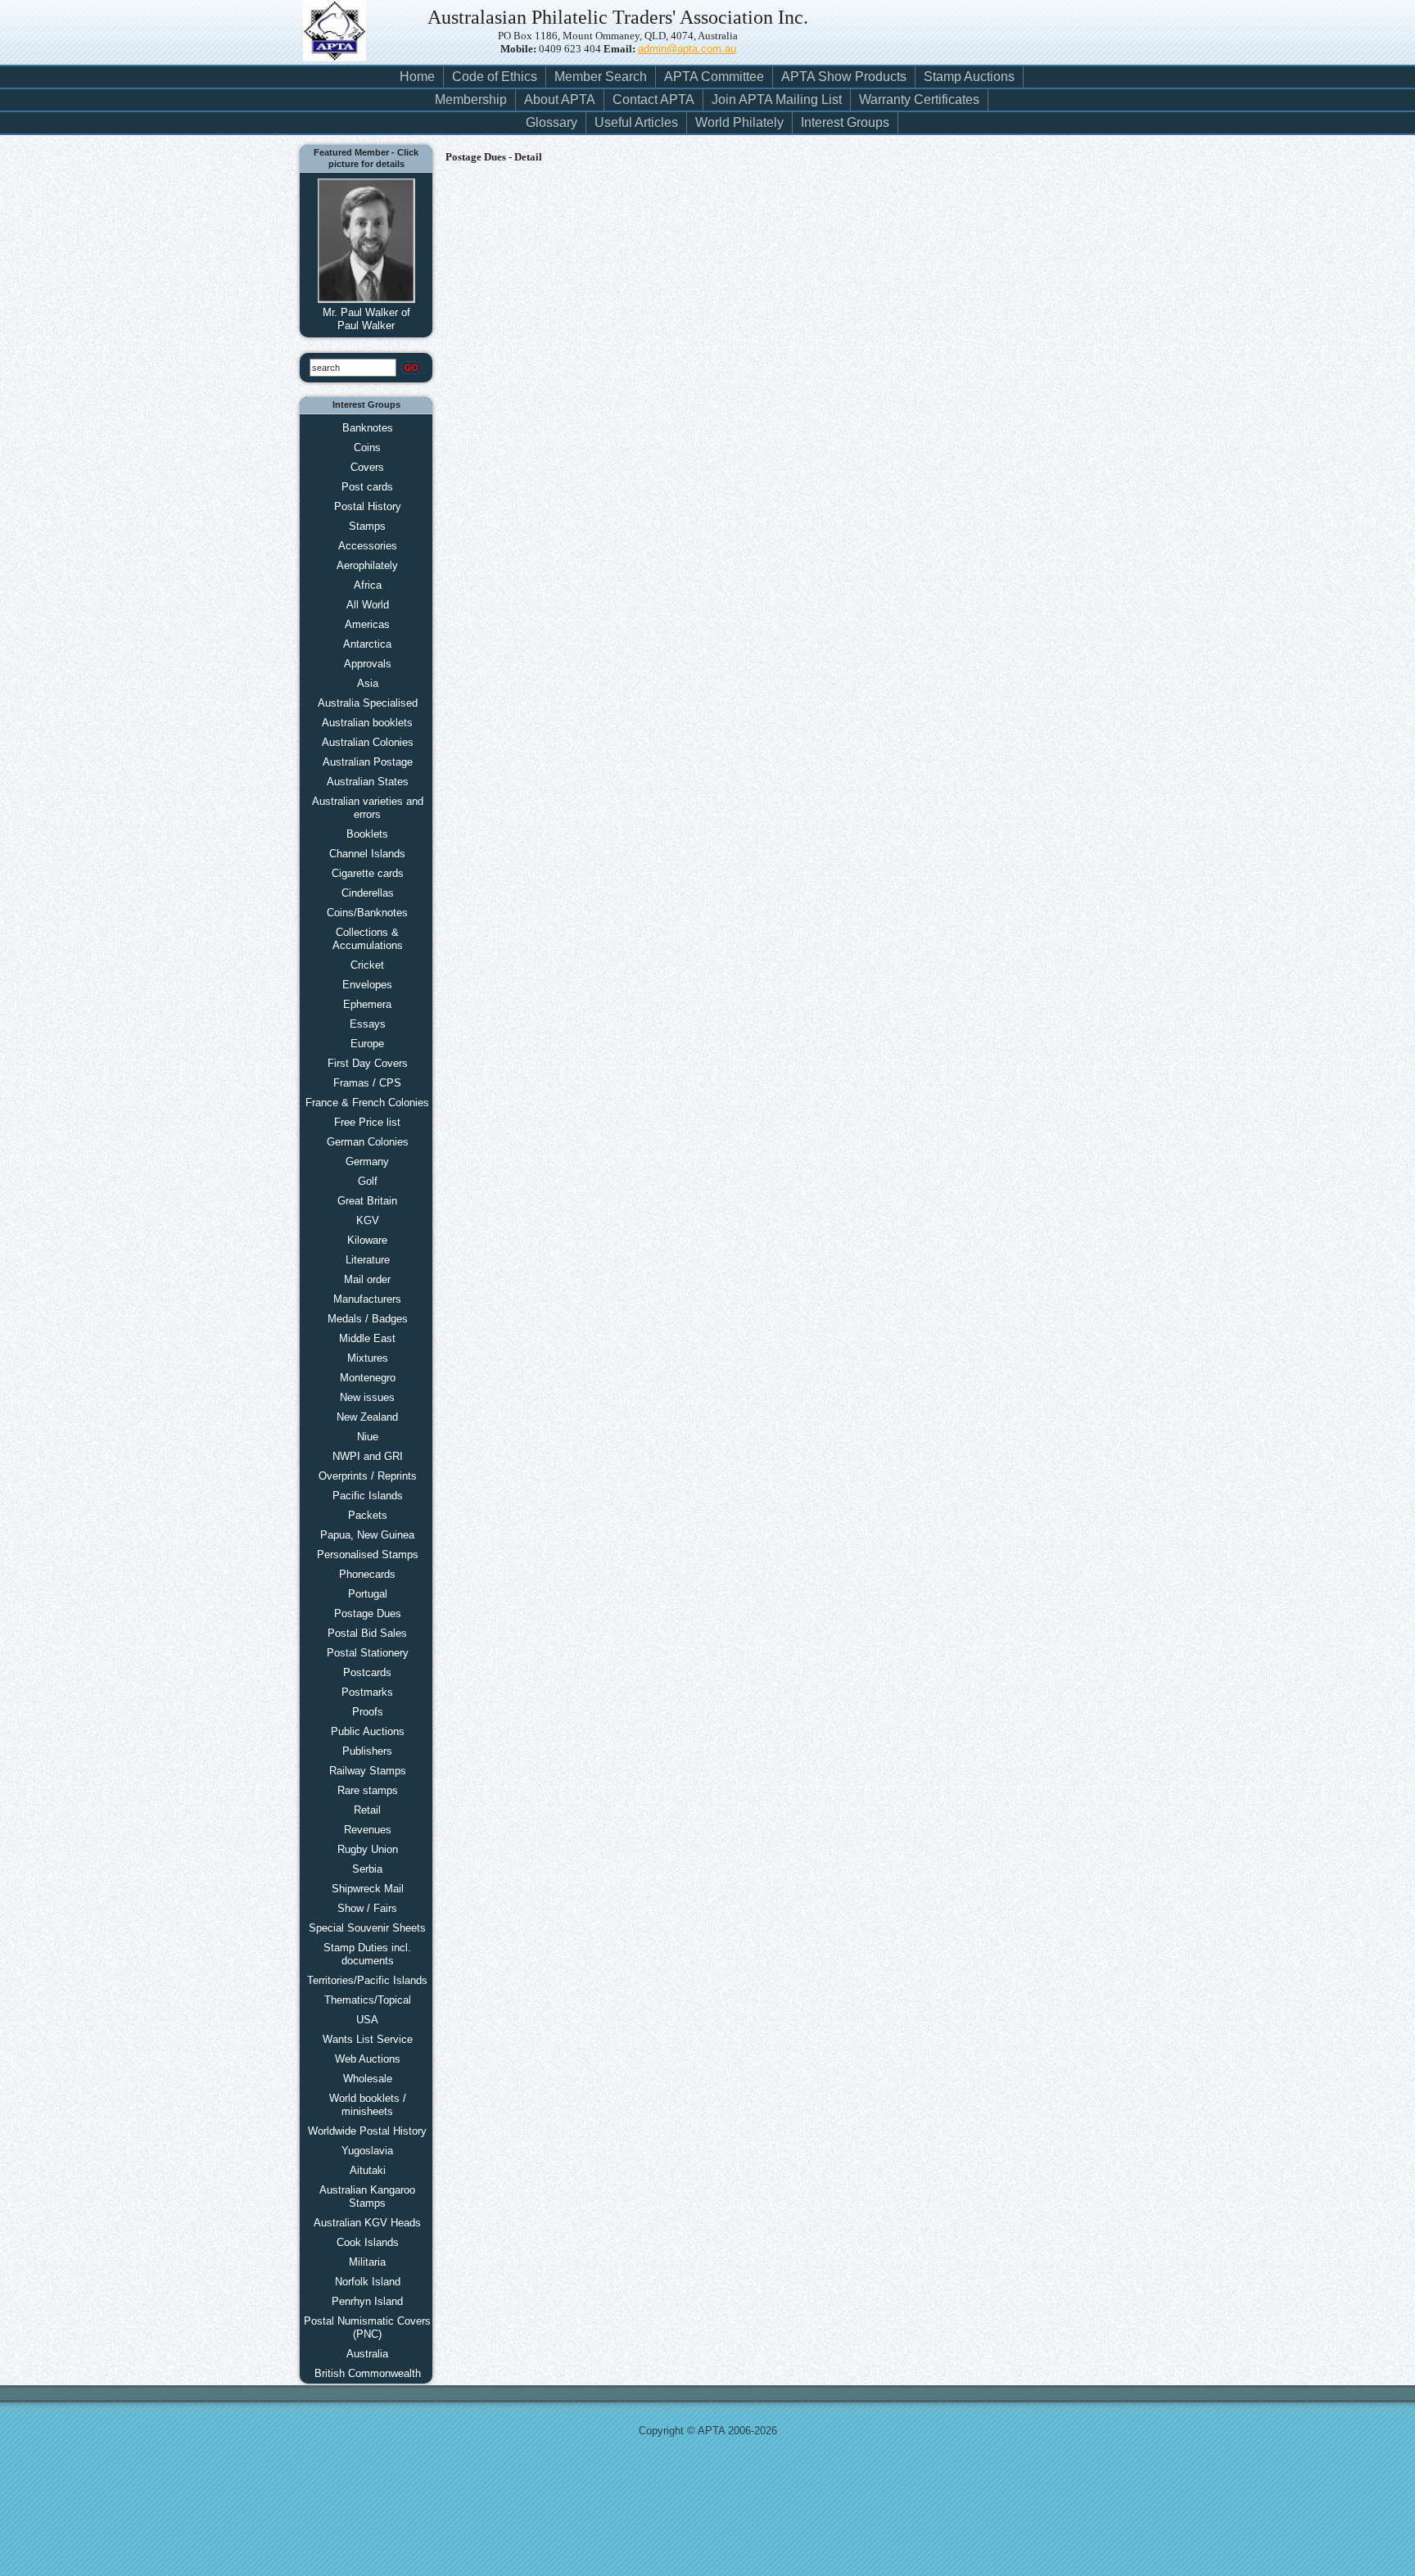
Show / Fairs (367, 1908)
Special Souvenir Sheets (367, 1928)
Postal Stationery (368, 1653)
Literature (368, 1260)
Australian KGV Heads (367, 2223)
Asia (368, 683)
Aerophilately (367, 565)
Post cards (367, 487)
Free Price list (367, 1122)
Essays (368, 1024)
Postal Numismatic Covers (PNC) (367, 2327)
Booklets (367, 834)
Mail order (367, 1279)
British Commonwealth (368, 2373)
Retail (367, 1810)
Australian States (368, 782)
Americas (367, 624)
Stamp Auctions (969, 77)
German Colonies (368, 1142)
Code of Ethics (495, 77)
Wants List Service (368, 2039)
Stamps (367, 526)
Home (417, 77)
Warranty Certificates (919, 99)
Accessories (368, 546)
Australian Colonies (368, 742)
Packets (368, 1515)
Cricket (367, 965)
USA (367, 2020)
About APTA (560, 99)
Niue (368, 1437)
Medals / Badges (368, 1319)
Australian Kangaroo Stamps (367, 2196)
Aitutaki (368, 2170)
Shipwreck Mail (368, 1889)
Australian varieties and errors (368, 808)
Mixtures (368, 1358)
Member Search (601, 77)
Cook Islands (368, 2242)
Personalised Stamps (368, 1555)
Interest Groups (845, 122)
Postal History (368, 506)
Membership (471, 99)
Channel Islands (367, 854)
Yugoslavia (367, 2151)
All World (368, 605)
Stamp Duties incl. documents (367, 1954)
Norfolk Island (368, 2282)
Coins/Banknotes (367, 913)
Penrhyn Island (367, 2301)
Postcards (367, 1672)
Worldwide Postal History (367, 2131)
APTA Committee (714, 77)
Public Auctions (368, 1731)
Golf (368, 1181)
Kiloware (367, 1240)
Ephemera (367, 1004)
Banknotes (368, 428)
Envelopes (367, 985)
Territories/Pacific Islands (367, 1980)
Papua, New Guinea (367, 1535)
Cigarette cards (368, 873)
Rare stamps (368, 1790)
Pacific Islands (368, 1496)
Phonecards (367, 1574)
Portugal (368, 1594)
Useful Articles (636, 122)
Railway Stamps (368, 1771)
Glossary (552, 122)
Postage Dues (368, 1613)
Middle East (367, 1338)
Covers (367, 467)
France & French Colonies (367, 1103)
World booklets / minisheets (368, 2105)
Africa (368, 585)
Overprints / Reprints (368, 1476)
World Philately (739, 122)
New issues (367, 1397)
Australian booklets (367, 723)
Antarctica (367, 644)
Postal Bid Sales (367, 1633)
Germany (367, 1161)
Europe (367, 1044)
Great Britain (367, 1201)
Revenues (368, 1830)
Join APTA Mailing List (777, 99)
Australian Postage (368, 762)
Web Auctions (368, 2059)
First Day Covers (368, 1063)
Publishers (367, 1751)
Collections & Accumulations (368, 939)
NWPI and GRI (368, 1456)
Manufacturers (367, 1299)
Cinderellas (368, 893)
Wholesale (368, 2079)
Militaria (367, 2262)
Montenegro (368, 1378)
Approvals (368, 664)
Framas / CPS (367, 1083)
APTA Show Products (844, 77)
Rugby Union (368, 1849)
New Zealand (367, 1417)
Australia (367, 2354)
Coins (367, 447)
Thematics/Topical (368, 2000)
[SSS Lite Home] (342, 41)
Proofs (368, 1712)
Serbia (367, 1869)
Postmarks (367, 1692)
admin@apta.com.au (687, 49)
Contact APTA (653, 99)
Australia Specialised (368, 703)
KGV (368, 1220)
